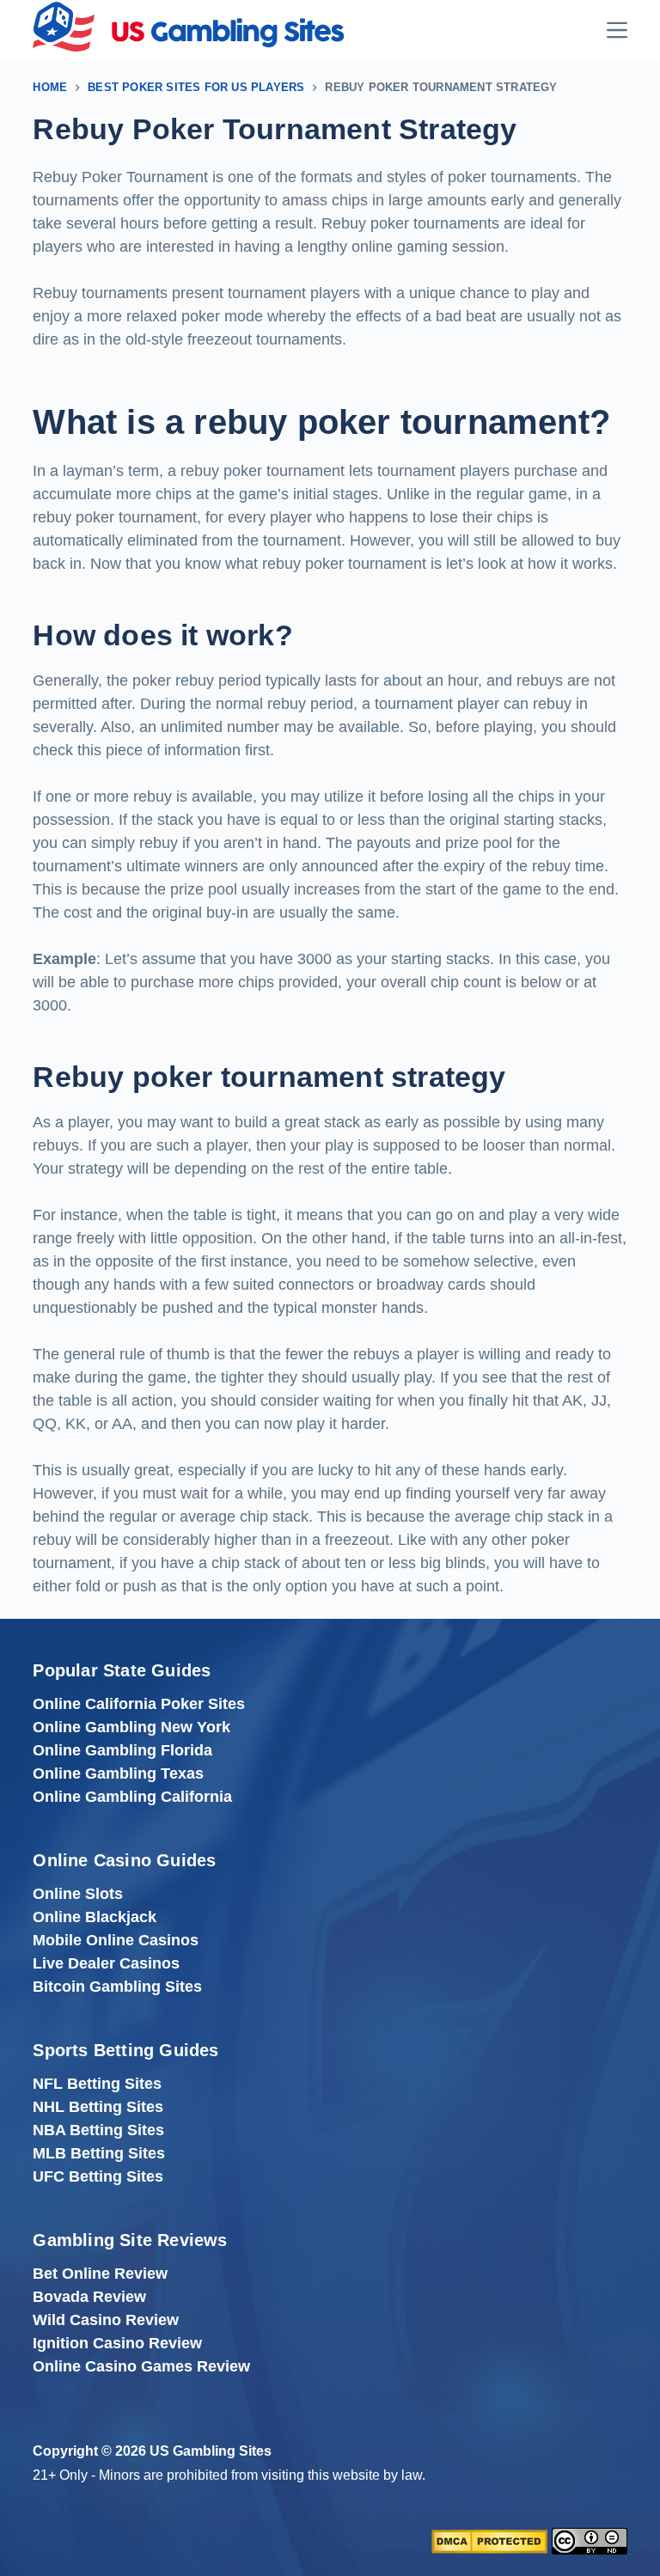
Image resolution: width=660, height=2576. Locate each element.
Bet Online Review (100, 2274)
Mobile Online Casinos (116, 1940)
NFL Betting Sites (97, 2084)
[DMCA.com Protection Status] (489, 2541)
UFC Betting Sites (98, 2176)
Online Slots (78, 1894)
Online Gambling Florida (122, 1750)
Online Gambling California (132, 1797)
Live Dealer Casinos (106, 1963)
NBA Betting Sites (98, 2130)
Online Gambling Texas (118, 1773)
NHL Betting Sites (98, 2107)
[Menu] (617, 30)
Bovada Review (89, 2297)
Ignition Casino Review (117, 2343)
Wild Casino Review (106, 2320)
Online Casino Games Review (141, 2366)
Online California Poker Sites (139, 1704)
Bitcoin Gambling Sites (117, 1987)
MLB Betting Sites (99, 2153)
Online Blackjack (95, 1917)
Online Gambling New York (131, 1727)
